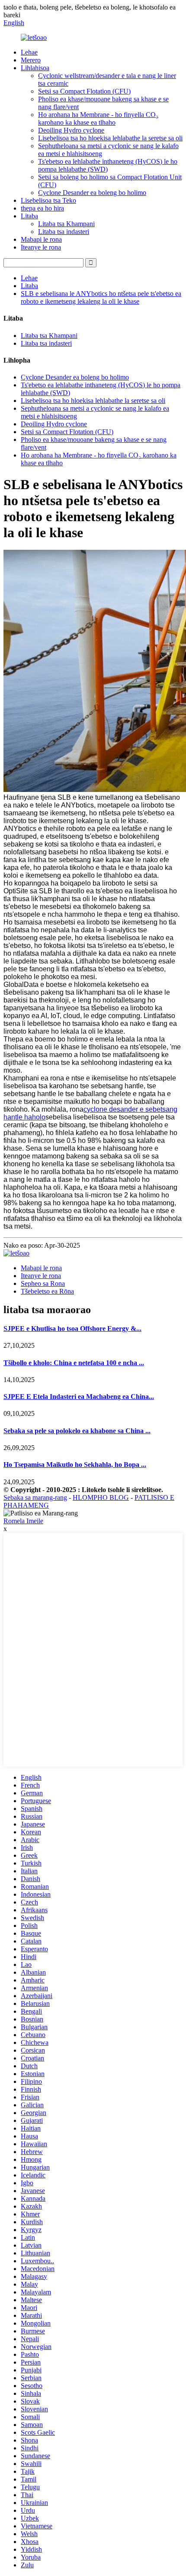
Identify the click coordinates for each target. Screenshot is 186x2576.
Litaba (29, 216)
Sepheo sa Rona (43, 1283)
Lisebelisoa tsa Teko (48, 200)
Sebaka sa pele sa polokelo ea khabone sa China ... (77, 1431)
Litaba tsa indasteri (64, 232)
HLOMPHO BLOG (101, 1497)
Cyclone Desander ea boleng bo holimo (92, 193)
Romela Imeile (23, 1521)
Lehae (29, 52)
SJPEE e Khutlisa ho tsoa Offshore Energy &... (72, 1329)
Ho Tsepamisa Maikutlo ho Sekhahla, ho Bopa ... (75, 1465)
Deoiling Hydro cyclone (71, 130)
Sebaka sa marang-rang (35, 1497)
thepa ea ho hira (42, 208)
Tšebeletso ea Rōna (47, 1291)
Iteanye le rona (41, 247)
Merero (31, 60)
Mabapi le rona (41, 239)
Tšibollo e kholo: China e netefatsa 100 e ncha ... (74, 1363)
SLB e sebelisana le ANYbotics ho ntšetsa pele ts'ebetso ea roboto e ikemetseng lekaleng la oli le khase (101, 297)
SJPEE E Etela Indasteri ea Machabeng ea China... (79, 1397)
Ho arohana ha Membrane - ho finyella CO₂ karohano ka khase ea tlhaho (98, 118)
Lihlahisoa (35, 68)
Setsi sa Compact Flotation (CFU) (84, 91)
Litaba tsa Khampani (66, 224)
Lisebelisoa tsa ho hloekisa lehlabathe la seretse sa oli (110, 138)
